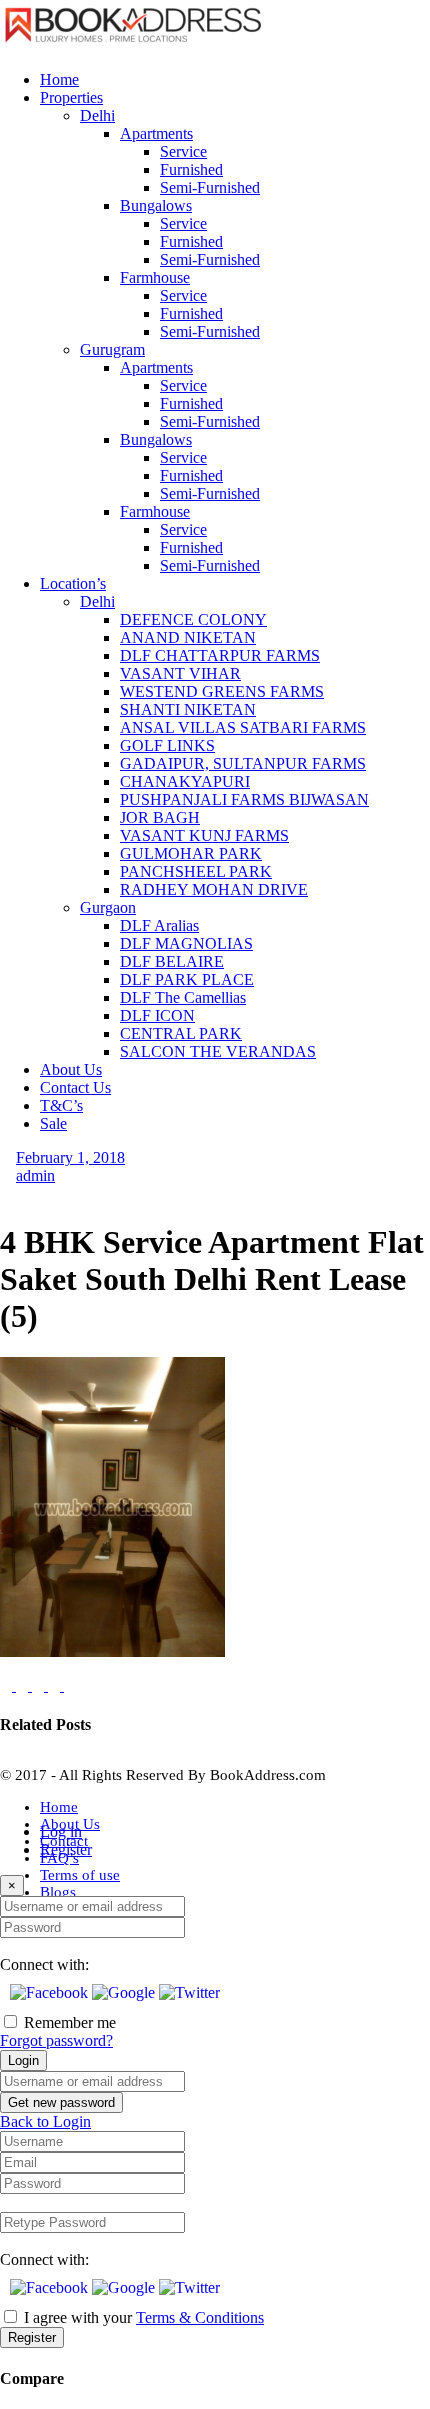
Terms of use (80, 1875)
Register (66, 1849)
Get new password (61, 2102)
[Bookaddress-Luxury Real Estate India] (133, 45)
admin (35, 1175)
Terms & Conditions (200, 2317)
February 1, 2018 (70, 1157)
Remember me (70, 2022)
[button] (51, 1992)
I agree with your (144, 2317)
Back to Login (45, 2121)
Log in (61, 1831)
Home (59, 1807)
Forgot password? (56, 2040)
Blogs (58, 1892)
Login (23, 2060)
